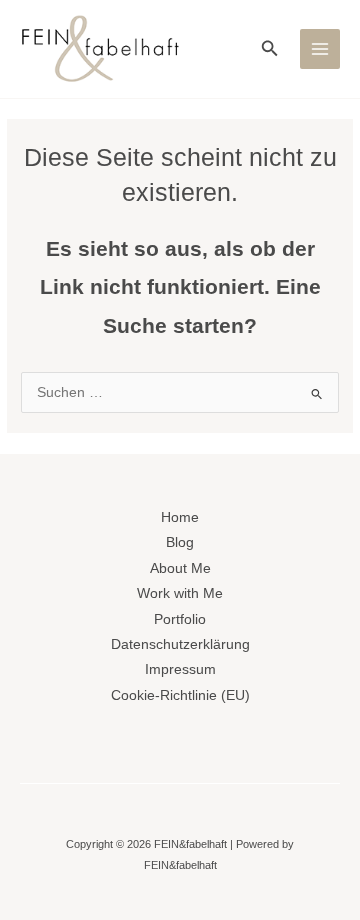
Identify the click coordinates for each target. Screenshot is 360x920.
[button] (270, 49)
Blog (180, 542)
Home (180, 517)
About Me (180, 568)
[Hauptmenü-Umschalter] (320, 49)
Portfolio (180, 619)
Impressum (180, 669)
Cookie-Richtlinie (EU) (180, 695)
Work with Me (180, 593)
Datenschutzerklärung (180, 644)
